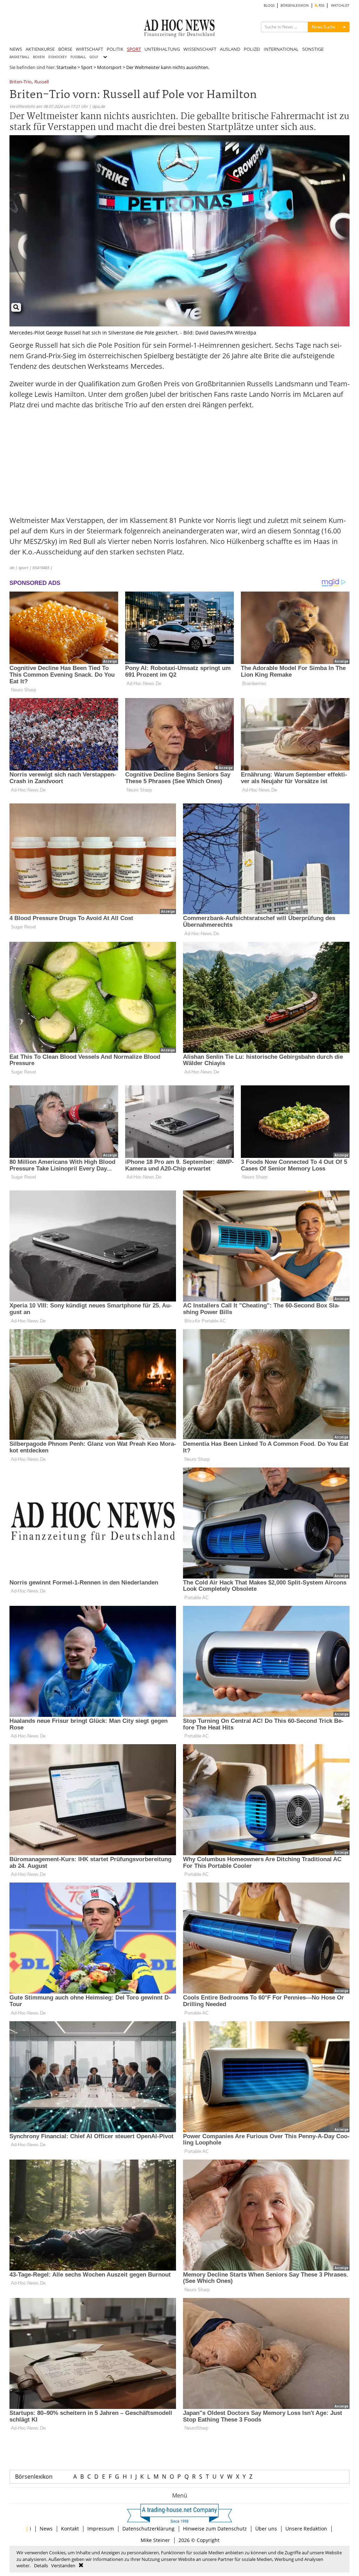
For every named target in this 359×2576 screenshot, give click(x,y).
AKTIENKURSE (40, 49)
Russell (42, 82)
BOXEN (39, 57)
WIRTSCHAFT (89, 49)
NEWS (16, 49)
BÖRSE (65, 49)
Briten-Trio (21, 82)
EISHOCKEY (58, 57)
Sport (87, 67)
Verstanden (63, 2565)
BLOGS (269, 5)
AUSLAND (230, 49)
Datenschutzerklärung (148, 2529)
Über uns (266, 2529)
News (46, 2529)
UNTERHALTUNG (162, 49)
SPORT (134, 49)
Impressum (101, 2529)
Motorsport (109, 67)
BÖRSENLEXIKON (295, 5)
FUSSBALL (78, 57)
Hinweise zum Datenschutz (215, 2529)
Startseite (66, 67)
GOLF (94, 57)
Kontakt (70, 2529)
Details (41, 2565)
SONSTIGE (313, 49)
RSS (321, 5)
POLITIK (115, 49)
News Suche (324, 27)
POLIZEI (252, 49)
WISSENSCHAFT (200, 49)
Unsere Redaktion (306, 2529)
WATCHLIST (340, 5)
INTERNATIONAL (281, 49)
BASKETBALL (19, 57)
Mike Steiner (155, 2540)
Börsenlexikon (34, 2477)
